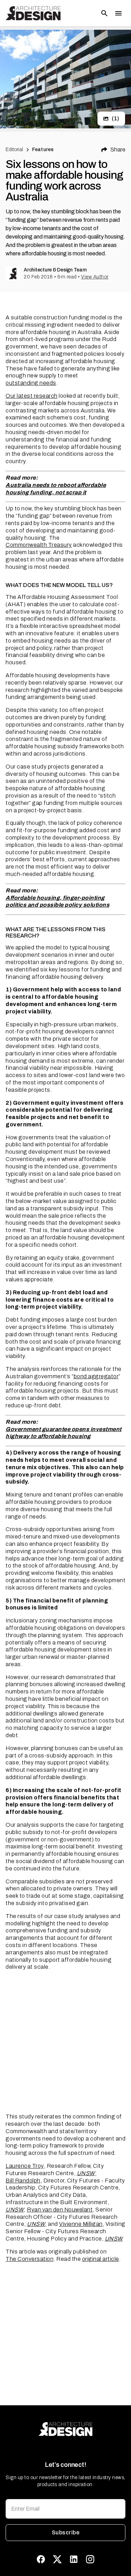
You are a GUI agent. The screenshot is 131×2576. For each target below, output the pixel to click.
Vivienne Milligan (81, 2224)
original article (101, 2259)
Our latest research (32, 396)
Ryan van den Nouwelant (60, 2210)
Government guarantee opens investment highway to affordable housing (64, 1433)
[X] (57, 2559)
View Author (95, 277)
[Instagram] (90, 2559)
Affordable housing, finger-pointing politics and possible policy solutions (57, 901)
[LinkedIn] (74, 2559)
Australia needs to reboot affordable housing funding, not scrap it (56, 489)
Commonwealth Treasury (39, 545)
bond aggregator (96, 1376)
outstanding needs (31, 383)
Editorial (14, 150)
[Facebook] (41, 2559)
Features (43, 150)
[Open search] (104, 13)
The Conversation (30, 2259)
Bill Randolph (23, 2181)
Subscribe (65, 2532)
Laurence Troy (25, 2166)
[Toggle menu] (118, 13)
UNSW (86, 2173)
